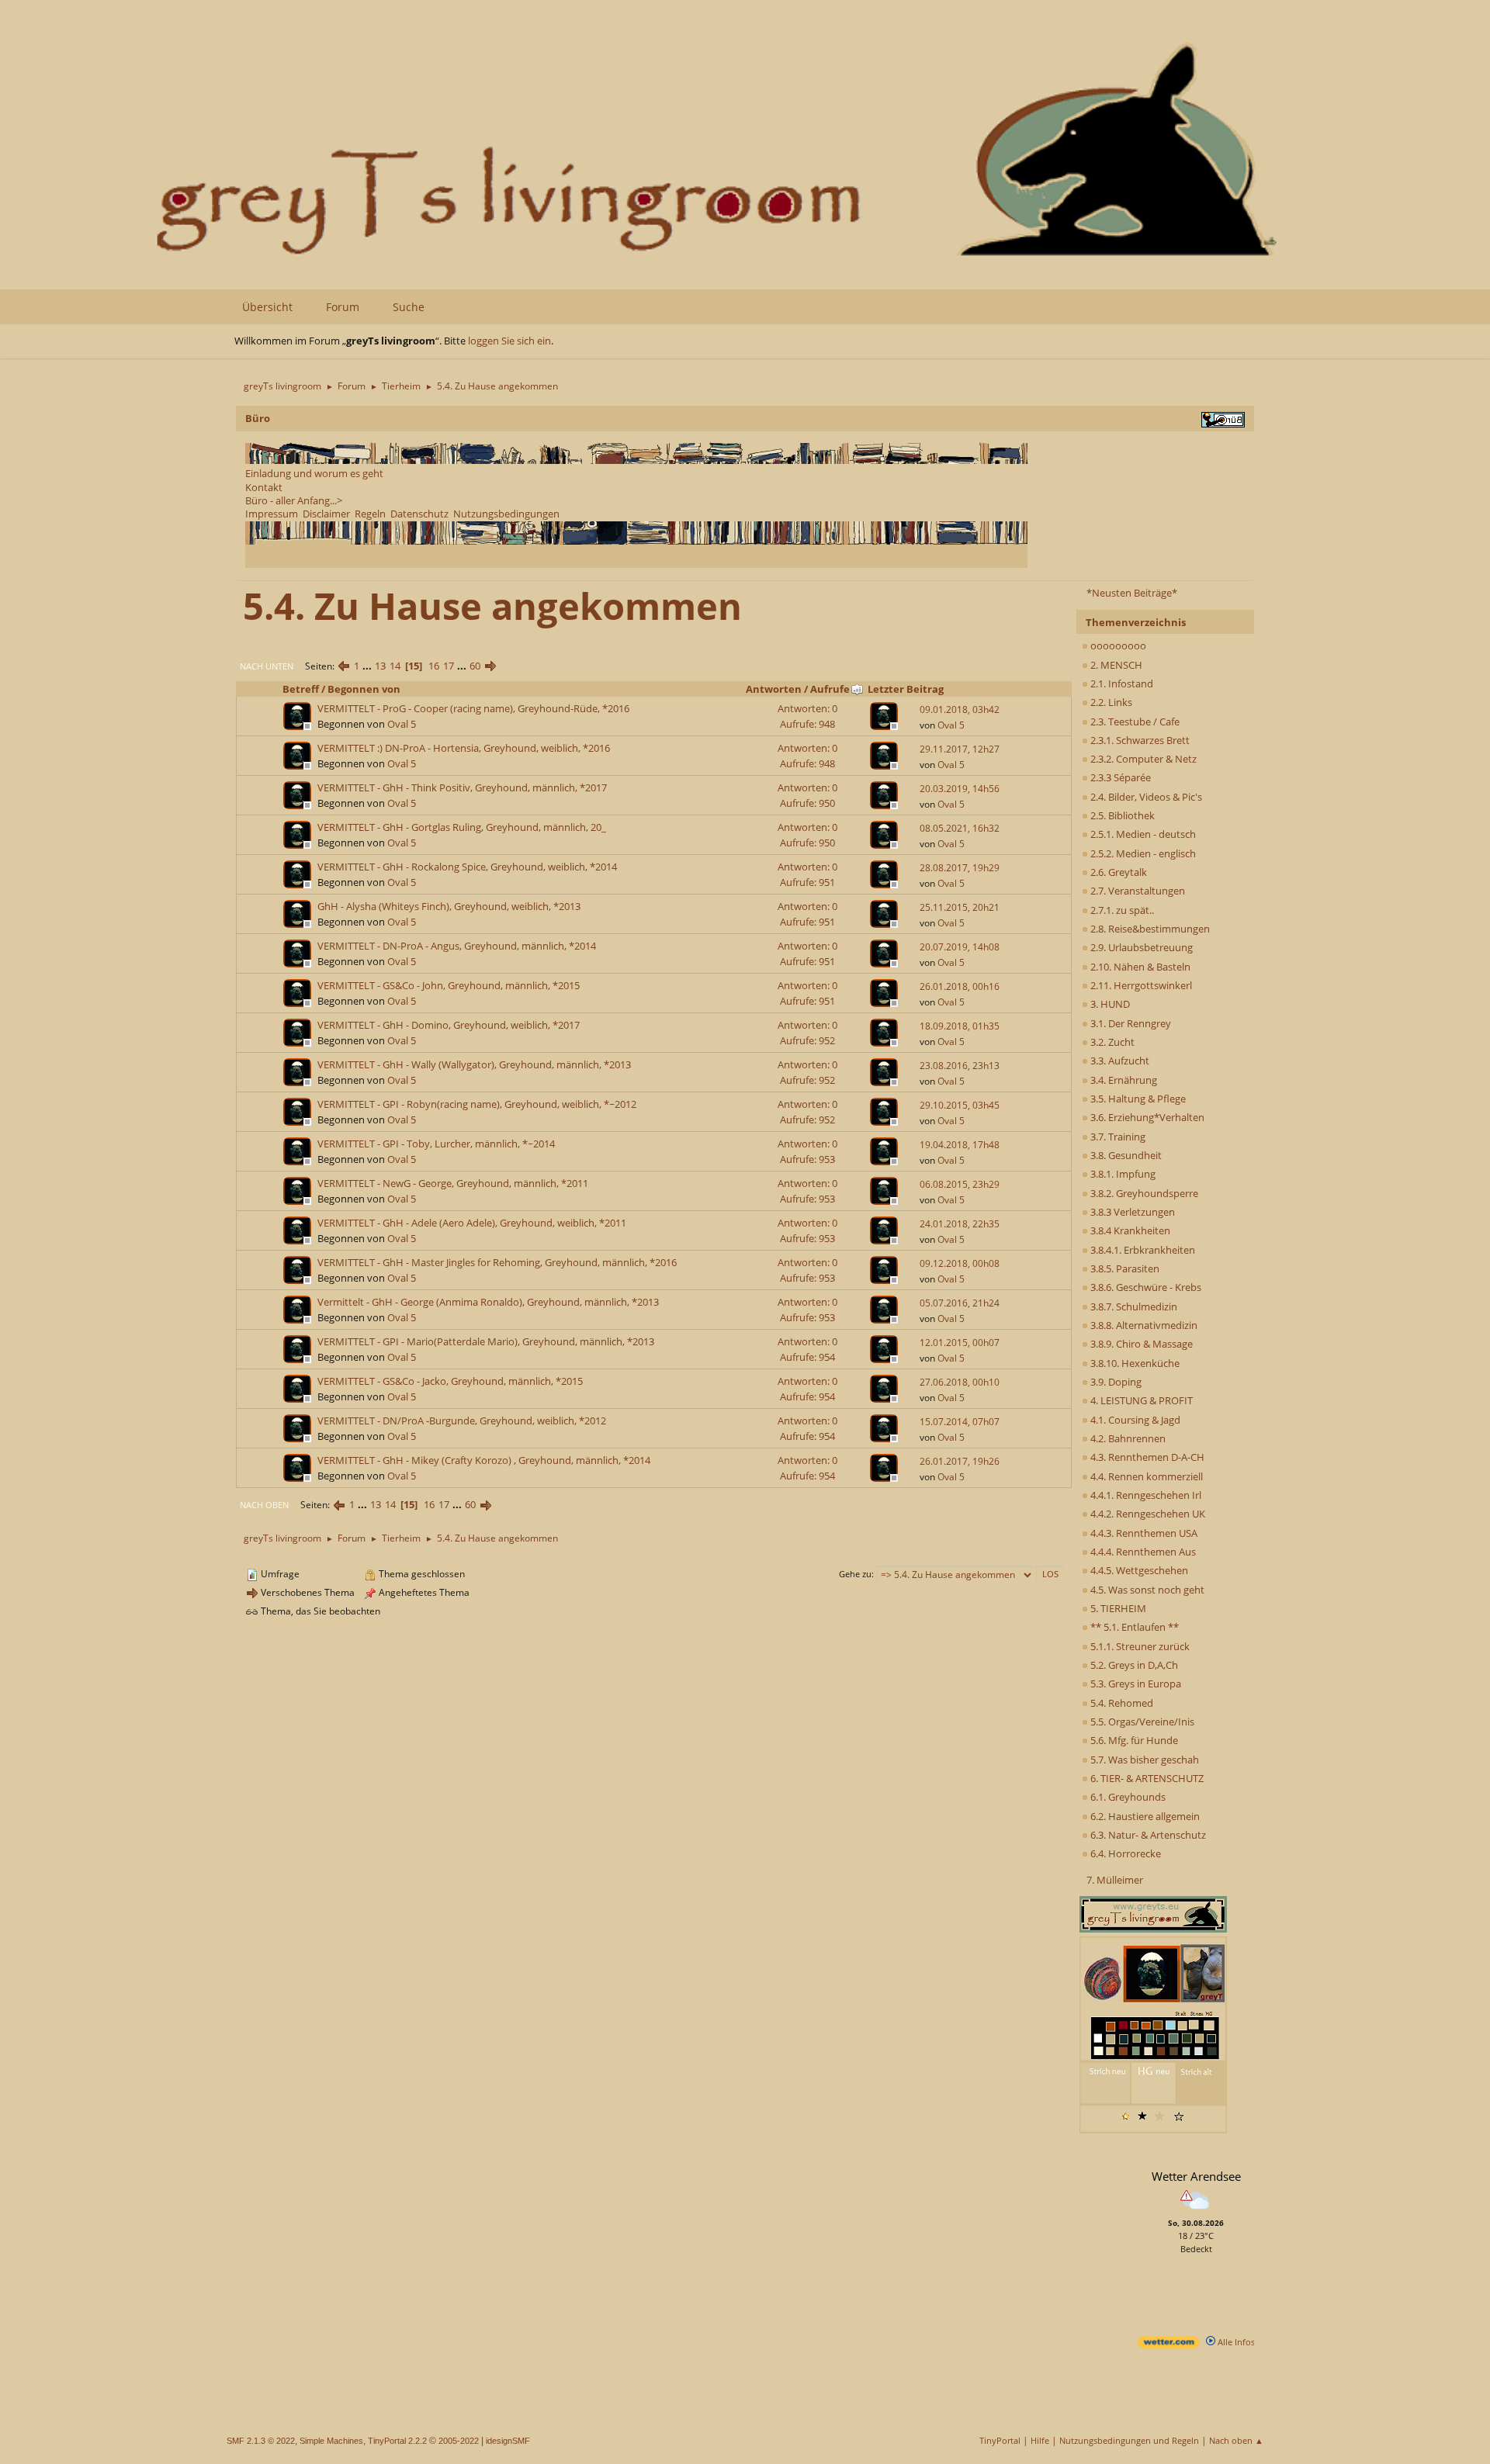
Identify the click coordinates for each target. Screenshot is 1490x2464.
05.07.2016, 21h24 (960, 1303)
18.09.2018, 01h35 (960, 1026)
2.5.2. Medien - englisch (1142, 853)
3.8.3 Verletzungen (1131, 1212)
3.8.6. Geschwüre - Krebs (1145, 1287)
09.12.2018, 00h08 (960, 1263)
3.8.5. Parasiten (1124, 1268)
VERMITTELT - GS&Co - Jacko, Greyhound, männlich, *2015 (450, 1381)
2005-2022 (459, 2441)
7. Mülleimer (1115, 1880)
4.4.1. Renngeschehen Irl (1145, 1495)
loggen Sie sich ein (509, 341)
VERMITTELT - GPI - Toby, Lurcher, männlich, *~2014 (436, 1144)
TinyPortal (1000, 2440)
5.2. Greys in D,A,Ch (1133, 1665)
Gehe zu (855, 1574)
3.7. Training (1117, 1137)
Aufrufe (830, 689)
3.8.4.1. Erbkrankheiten (1142, 1250)
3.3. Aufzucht (1119, 1061)
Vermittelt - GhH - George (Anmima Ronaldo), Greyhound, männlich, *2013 (488, 1302)
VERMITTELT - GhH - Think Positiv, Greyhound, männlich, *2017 (462, 787)
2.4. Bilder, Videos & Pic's (1145, 797)
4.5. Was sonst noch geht (1146, 1590)
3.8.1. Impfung (1122, 1174)
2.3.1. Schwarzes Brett (1139, 740)
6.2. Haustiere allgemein (1144, 1816)
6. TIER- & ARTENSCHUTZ (1146, 1778)
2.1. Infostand (1121, 683)
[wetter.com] (1169, 2345)
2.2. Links (1110, 702)
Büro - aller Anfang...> (294, 500)
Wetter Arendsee (1196, 2176)
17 (449, 666)
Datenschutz (419, 514)
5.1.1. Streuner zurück (1139, 1646)
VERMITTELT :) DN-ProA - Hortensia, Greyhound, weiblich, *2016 (464, 748)
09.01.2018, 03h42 (960, 709)
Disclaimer (326, 514)
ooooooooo (1117, 645)
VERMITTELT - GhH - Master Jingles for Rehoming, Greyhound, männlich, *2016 (497, 1262)
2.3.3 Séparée (1119, 777)
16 (434, 666)
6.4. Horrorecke (1124, 1853)
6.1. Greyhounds (1127, 1797)
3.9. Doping (1115, 1382)
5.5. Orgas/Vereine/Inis (1141, 1722)
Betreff (301, 689)
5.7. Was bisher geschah (1143, 1760)
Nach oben (264, 1505)
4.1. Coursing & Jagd (1134, 1420)
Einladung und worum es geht (314, 473)
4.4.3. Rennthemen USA (1143, 1533)
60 (475, 666)
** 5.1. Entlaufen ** (1133, 1627)
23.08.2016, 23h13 (960, 1066)
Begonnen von (364, 689)
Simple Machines (331, 2441)
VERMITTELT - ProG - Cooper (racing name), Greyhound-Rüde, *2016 (473, 708)
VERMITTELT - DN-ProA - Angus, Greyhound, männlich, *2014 (457, 946)
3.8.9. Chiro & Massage (1140, 1344)
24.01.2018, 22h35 (960, 1224)
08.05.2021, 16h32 (960, 828)
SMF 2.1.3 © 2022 (261, 2441)
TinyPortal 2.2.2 (397, 2441)
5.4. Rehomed (1121, 1703)
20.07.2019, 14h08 (960, 947)
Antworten (774, 689)
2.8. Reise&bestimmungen (1149, 929)
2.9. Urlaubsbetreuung (1140, 947)
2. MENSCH (1115, 665)
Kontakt (264, 487)
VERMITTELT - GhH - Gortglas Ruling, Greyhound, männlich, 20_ (462, 827)
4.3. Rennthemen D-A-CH (1146, 1457)
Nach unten (267, 666)
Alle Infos (1235, 2342)
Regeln (370, 514)
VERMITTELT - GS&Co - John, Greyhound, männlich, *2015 (449, 985)
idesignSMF (508, 2441)
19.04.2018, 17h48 (960, 1145)
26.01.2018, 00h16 (960, 986)
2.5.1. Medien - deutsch (1142, 834)
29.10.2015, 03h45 (960, 1105)
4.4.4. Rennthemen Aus (1142, 1552)
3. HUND (1109, 1004)
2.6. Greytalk (1117, 872)
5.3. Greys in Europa (1135, 1684)
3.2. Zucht (1111, 1042)
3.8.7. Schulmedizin (1133, 1306)
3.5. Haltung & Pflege (1137, 1099)
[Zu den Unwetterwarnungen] (1196, 2211)
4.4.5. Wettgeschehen (1138, 1570)
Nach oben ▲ (1236, 2440)
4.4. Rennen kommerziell (1145, 1476)
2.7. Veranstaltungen (1137, 891)
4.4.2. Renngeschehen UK (1147, 1514)
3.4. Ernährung (1123, 1080)
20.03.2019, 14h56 (960, 789)
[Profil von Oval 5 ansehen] (299, 725)
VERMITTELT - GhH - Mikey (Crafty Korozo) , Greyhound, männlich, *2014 (484, 1460)
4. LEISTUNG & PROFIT (1140, 1400)
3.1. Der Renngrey (1130, 1023)
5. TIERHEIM (1117, 1608)
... (368, 666)
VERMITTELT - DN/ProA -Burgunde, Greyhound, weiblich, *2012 (462, 1421)
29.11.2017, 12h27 (960, 749)
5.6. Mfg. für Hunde (1133, 1740)
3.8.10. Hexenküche (1134, 1363)
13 (380, 666)
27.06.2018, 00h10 (960, 1382)
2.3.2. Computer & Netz (1142, 759)
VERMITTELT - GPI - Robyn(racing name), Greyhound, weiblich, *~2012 (477, 1104)
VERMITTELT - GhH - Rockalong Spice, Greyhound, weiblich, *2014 (467, 867)
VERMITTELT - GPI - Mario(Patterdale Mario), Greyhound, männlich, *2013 (486, 1341)
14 (395, 666)
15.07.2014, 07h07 (960, 1422)
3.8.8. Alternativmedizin (1143, 1325)
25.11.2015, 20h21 (960, 907)
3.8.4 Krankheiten (1129, 1230)
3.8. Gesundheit (1125, 1155)
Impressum (272, 514)
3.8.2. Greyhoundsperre (1143, 1193)
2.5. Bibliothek (1121, 815)
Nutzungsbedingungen (506, 514)
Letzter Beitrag (906, 689)
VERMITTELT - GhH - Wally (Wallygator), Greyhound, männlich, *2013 (474, 1064)
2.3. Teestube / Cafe (1134, 722)
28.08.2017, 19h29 (960, 868)
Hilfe (1040, 2440)
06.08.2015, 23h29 (960, 1184)
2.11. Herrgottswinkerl (1140, 985)
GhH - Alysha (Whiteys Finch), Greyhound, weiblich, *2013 (449, 906)
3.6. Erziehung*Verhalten (1146, 1117)
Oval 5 (402, 724)
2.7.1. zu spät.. (1121, 910)
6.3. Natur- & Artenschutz (1147, 1835)
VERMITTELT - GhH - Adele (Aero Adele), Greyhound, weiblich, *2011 (472, 1223)
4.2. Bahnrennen (1127, 1438)
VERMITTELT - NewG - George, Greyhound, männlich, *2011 (453, 1183)
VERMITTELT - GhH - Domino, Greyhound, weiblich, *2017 (449, 1025)
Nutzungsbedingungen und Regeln (1129, 2440)
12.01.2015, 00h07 (960, 1343)
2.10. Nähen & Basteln (1139, 967)
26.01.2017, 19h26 (960, 1461)
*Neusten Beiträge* (1132, 593)
